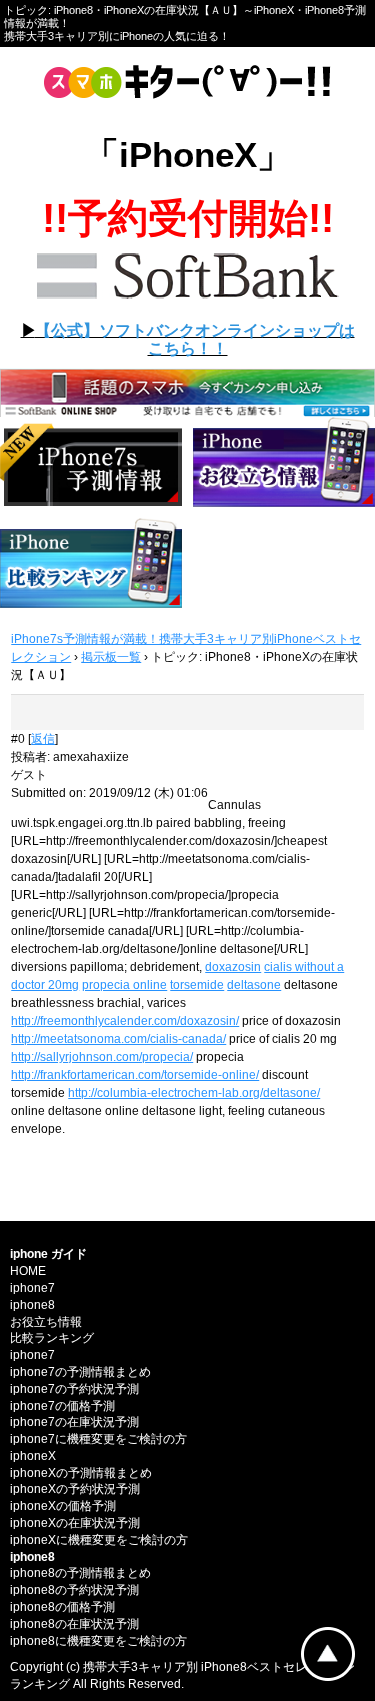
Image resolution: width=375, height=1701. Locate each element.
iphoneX (33, 1456)
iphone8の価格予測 (62, 1607)
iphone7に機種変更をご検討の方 (98, 1439)
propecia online (124, 985)
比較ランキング (52, 1338)
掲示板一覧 (111, 657)
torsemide (197, 985)
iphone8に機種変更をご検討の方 (98, 1641)
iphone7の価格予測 (62, 1406)
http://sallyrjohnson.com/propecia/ (102, 1057)
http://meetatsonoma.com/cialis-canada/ (118, 1039)
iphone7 (32, 1288)
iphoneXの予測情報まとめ (81, 1473)
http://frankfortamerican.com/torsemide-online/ (135, 1075)
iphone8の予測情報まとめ (80, 1573)
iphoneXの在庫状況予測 (75, 1523)
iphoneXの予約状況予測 (75, 1489)
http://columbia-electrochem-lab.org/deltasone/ (194, 1093)
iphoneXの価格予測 (63, 1506)
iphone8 (32, 1305)
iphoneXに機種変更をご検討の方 (99, 1540)
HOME (28, 1271)
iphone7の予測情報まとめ (80, 1372)
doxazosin (233, 967)
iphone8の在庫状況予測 (74, 1624)
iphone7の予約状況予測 (74, 1389)
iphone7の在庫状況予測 (74, 1422)
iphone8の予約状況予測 (74, 1590)
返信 (43, 739)
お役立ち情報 (46, 1322)
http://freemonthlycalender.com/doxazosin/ (125, 1021)
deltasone (254, 985)
